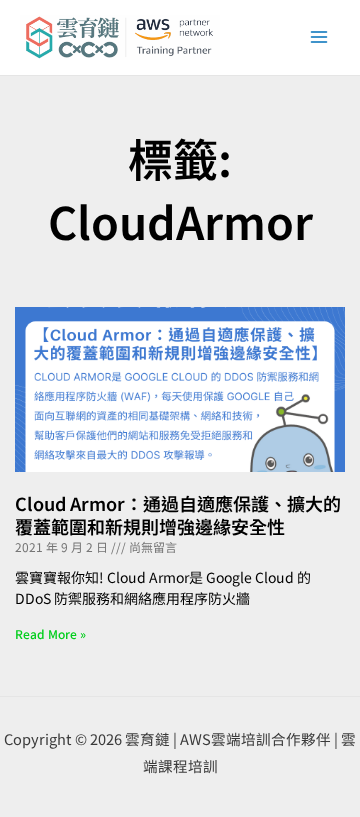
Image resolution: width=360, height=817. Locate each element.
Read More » (50, 633)
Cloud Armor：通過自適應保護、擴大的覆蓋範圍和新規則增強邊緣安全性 (178, 514)
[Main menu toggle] (319, 37)
